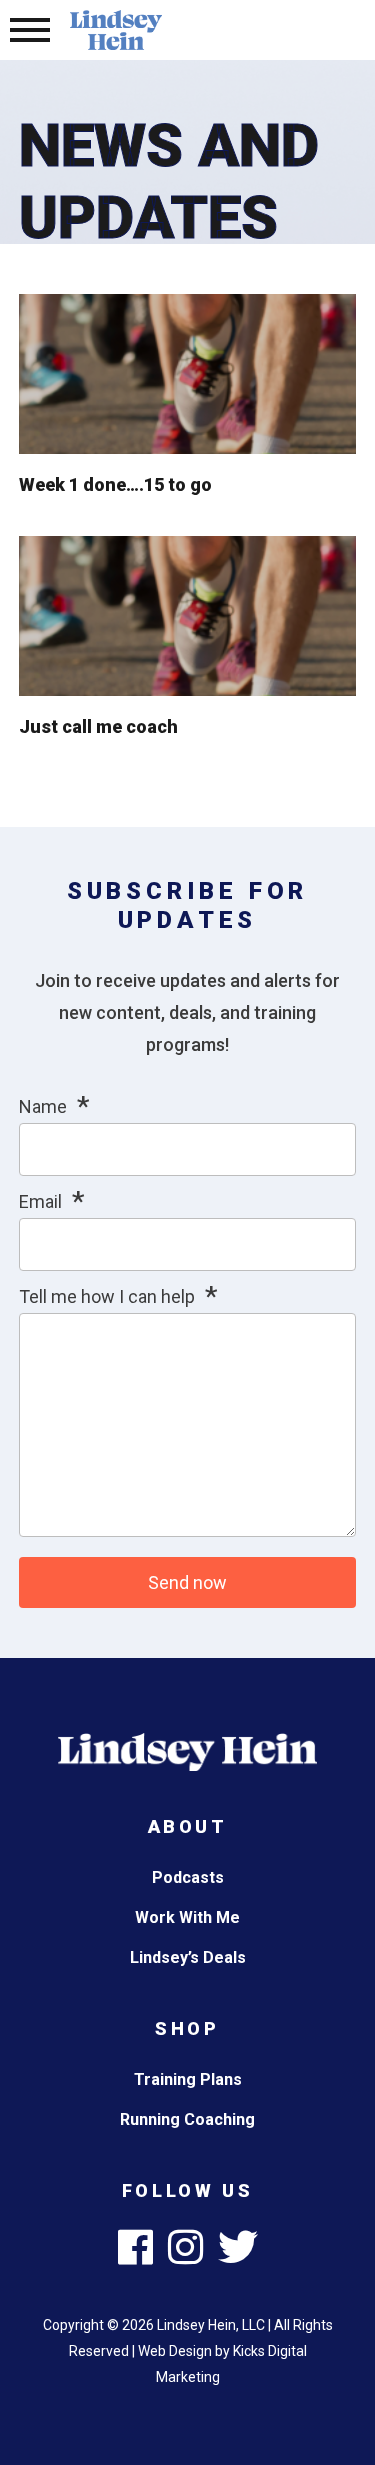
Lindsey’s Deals (188, 1957)
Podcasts (188, 1877)
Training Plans (188, 2079)
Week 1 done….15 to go (115, 484)
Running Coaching (187, 2119)
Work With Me (187, 1917)
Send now (187, 1582)
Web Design (175, 2351)
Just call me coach (98, 726)
